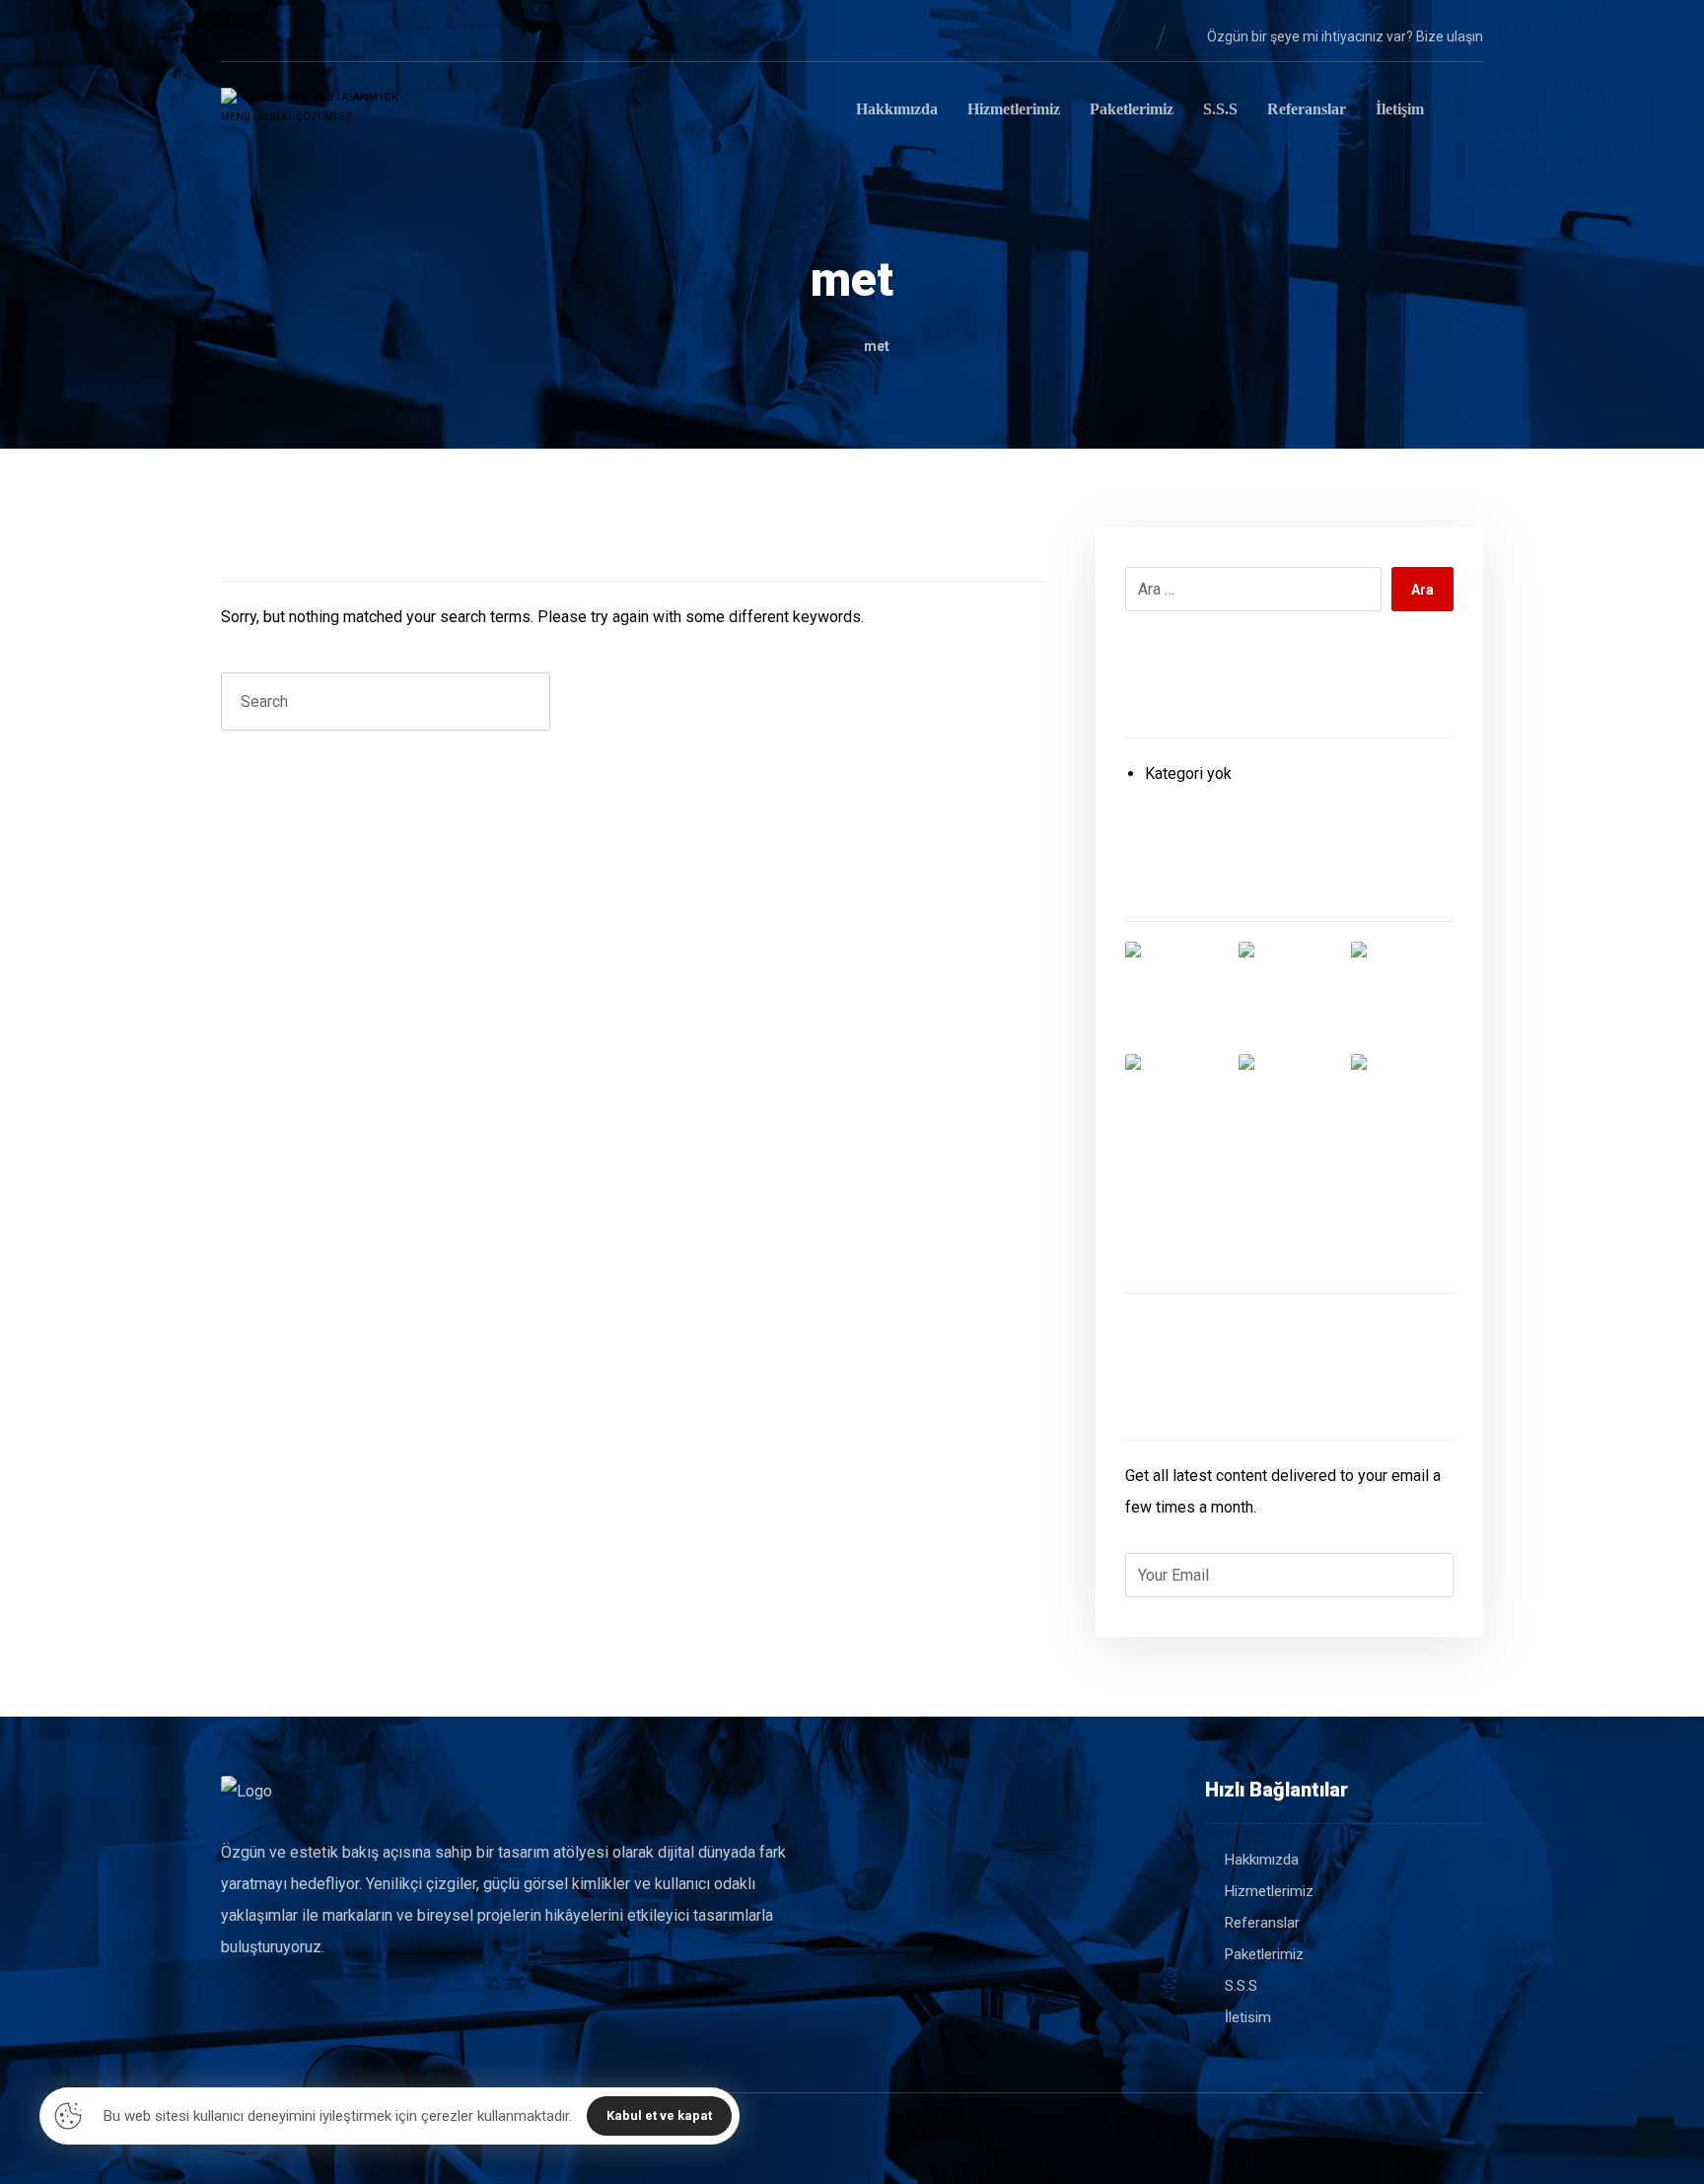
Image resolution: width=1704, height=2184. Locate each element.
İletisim (1248, 2017)
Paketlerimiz (1264, 1954)
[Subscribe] (1428, 1576)
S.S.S (1241, 1986)
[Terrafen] (1290, 1105)
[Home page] (821, 346)
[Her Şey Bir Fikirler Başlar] (319, 112)
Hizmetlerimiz (1269, 1891)
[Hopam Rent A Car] (1290, 993)
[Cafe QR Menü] (1402, 1105)
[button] (237, 35)
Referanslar (1262, 1923)
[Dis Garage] (1402, 993)
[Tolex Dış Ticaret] (1176, 993)
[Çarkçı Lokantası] (1176, 1105)
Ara (1422, 590)
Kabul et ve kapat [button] (659, 2115)
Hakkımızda (1262, 1860)
